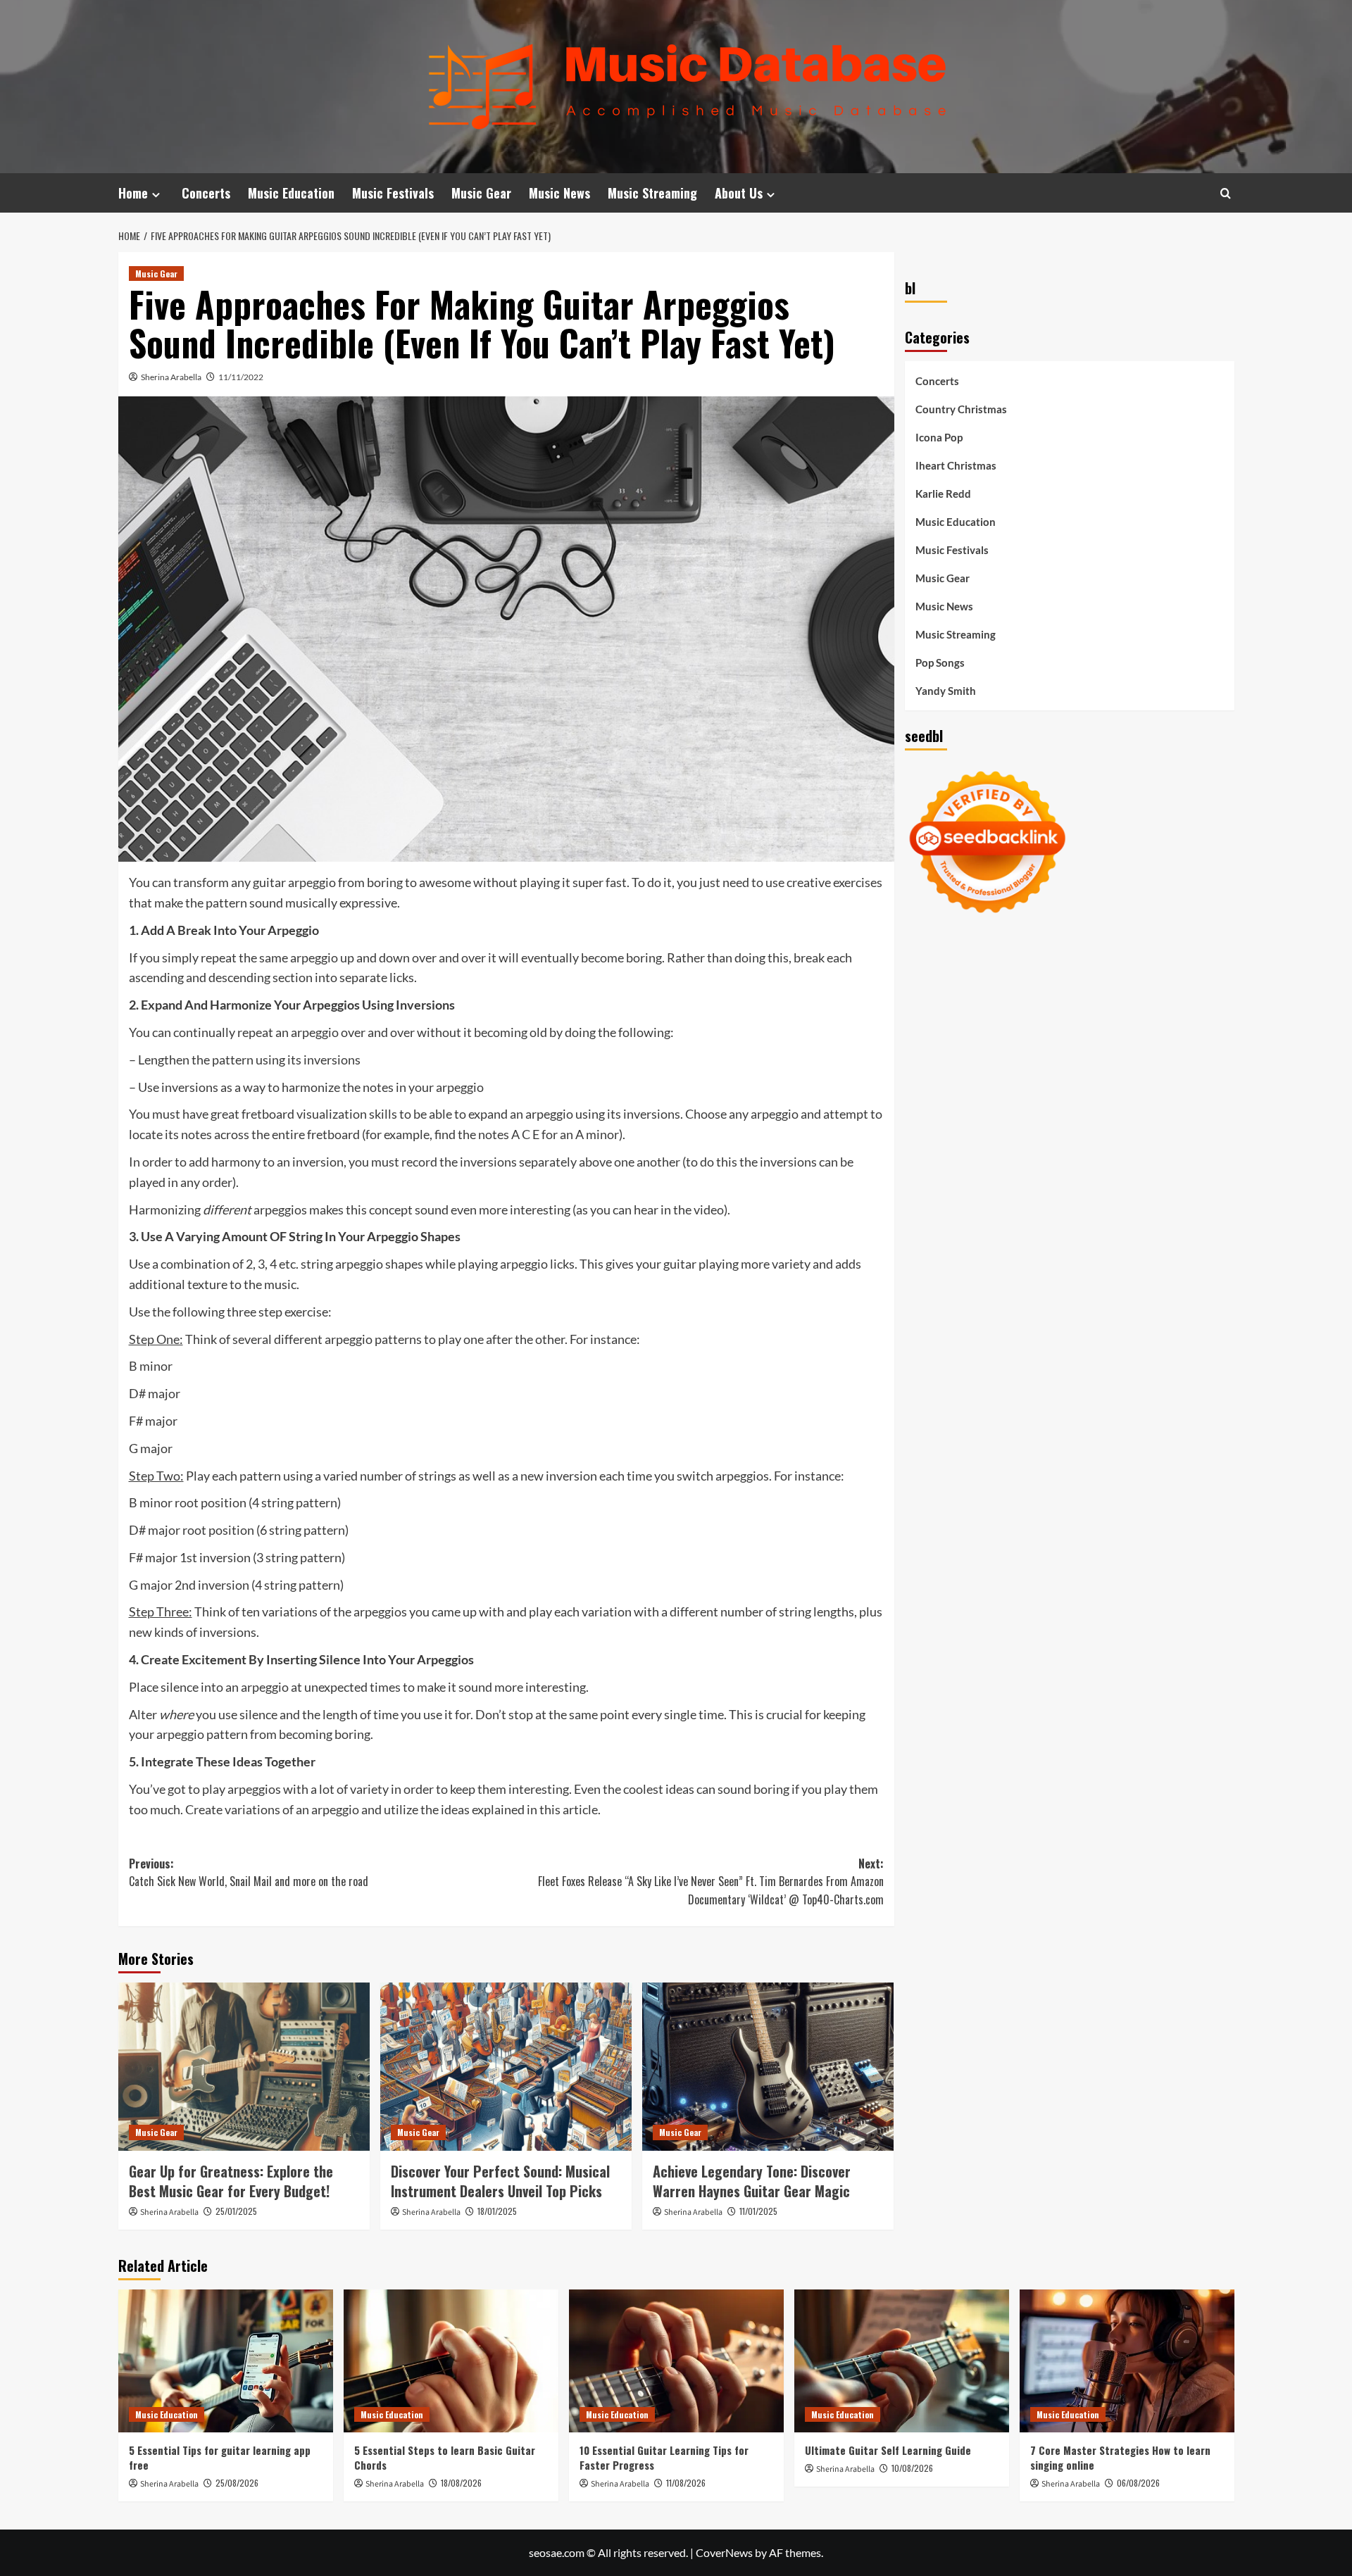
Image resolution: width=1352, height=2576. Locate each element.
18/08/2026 (461, 2483)
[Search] (1226, 193)
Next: (711, 1881)
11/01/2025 (758, 2211)
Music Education (291, 193)
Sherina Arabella (171, 377)
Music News (559, 193)
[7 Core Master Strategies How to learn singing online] (1127, 2361)
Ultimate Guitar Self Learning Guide (888, 2450)
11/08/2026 (686, 2483)
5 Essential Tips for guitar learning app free (220, 2457)
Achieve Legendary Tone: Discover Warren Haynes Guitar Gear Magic (752, 2181)
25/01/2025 (236, 2211)
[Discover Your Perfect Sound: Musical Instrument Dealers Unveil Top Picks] (506, 2066)
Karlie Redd (943, 494)
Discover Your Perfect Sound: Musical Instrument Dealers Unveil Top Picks (500, 2181)
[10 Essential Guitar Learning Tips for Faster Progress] (676, 2361)
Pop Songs (940, 662)
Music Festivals (393, 193)
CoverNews (724, 2552)
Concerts (206, 193)
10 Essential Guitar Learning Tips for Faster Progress (664, 2457)
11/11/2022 (241, 377)
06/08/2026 (1138, 2483)
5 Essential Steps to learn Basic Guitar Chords (445, 2457)
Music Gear (481, 193)
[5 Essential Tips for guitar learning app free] (226, 2361)
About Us (739, 193)
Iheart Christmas (956, 465)
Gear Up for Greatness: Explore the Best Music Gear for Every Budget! (231, 2181)
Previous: (249, 1873)
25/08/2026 (237, 2483)
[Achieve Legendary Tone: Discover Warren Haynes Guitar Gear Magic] (768, 2066)
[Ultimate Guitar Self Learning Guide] (902, 2361)
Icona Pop (939, 437)
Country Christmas (961, 409)
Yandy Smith (946, 691)
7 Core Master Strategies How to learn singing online (1120, 2457)
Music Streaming (652, 193)
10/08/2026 (912, 2468)
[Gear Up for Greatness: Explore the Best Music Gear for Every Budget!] (244, 2066)
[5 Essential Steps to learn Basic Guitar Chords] (451, 2361)
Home (133, 193)
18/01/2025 (497, 2211)
